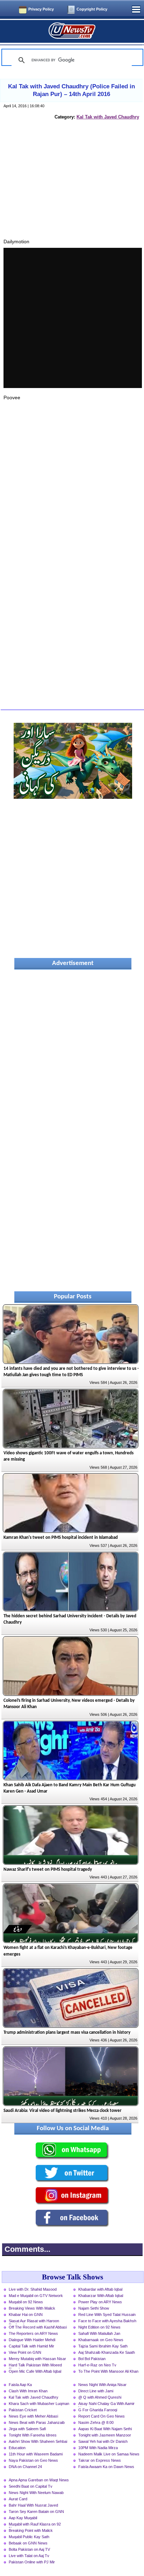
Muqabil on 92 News (26, 2302)
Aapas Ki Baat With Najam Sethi (105, 2429)
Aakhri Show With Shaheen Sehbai (38, 2441)
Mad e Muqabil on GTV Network (36, 2296)
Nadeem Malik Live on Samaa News (109, 2454)
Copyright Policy (92, 9)
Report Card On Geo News (102, 2416)
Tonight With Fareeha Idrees (33, 2435)
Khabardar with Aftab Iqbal (100, 2289)
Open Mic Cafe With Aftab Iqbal (35, 2371)
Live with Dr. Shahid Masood (33, 2289)
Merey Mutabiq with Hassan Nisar (37, 2359)
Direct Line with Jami (96, 2391)
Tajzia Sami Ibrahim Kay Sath (103, 2346)
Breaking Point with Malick (31, 2530)
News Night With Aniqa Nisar (102, 2385)
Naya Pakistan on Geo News (33, 2460)
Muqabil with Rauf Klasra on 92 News (35, 2525)
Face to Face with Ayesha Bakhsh (107, 2321)
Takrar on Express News (100, 2460)
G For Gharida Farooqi (98, 2410)
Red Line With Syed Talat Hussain (107, 2315)
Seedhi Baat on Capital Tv (31, 2486)
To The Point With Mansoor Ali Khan (108, 2371)
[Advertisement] (73, 187)
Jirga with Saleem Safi (27, 2429)
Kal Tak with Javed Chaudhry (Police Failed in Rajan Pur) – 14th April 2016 (71, 90)
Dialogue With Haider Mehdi (32, 2340)
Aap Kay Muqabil (23, 2518)
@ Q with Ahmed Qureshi (100, 2397)
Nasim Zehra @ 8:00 (96, 2422)
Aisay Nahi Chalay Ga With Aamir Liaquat (106, 2404)
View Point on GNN (25, 2352)
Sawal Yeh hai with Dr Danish (103, 2441)
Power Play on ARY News (100, 2302)
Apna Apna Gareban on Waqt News (39, 2480)
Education (17, 2448)
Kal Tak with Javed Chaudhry (108, 117)
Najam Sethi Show (94, 2308)
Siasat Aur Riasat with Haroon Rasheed (34, 2322)
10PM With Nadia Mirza (98, 2448)
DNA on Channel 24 (25, 2467)
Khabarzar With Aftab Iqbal (101, 2296)
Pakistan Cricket (23, 2410)
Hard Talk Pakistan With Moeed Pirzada (35, 2366)
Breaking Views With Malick (32, 2308)
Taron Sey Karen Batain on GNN (36, 2512)
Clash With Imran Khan (28, 2391)
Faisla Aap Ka (20, 2385)
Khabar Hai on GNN (26, 2315)
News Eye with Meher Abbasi (33, 2416)
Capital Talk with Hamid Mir (31, 2346)
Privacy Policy (41, 9)
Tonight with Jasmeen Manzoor (105, 2435)
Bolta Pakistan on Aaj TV (29, 2549)
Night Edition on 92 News (99, 2327)
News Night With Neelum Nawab (36, 2493)
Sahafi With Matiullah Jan (99, 2333)
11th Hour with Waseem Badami (36, 2454)
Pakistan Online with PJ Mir (32, 2562)
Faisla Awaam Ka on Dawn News (106, 2467)
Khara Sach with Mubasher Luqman (39, 2404)
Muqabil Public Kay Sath (29, 2537)
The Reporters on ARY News (33, 2333)
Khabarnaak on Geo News (101, 2340)
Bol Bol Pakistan (92, 2359)
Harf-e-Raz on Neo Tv (97, 2365)
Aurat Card (18, 2499)
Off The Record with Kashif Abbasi (38, 2327)
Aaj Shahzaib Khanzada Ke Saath (107, 2352)
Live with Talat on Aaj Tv (29, 2556)
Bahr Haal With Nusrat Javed (33, 2505)
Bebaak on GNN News (28, 2543)
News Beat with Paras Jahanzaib (37, 2422)
